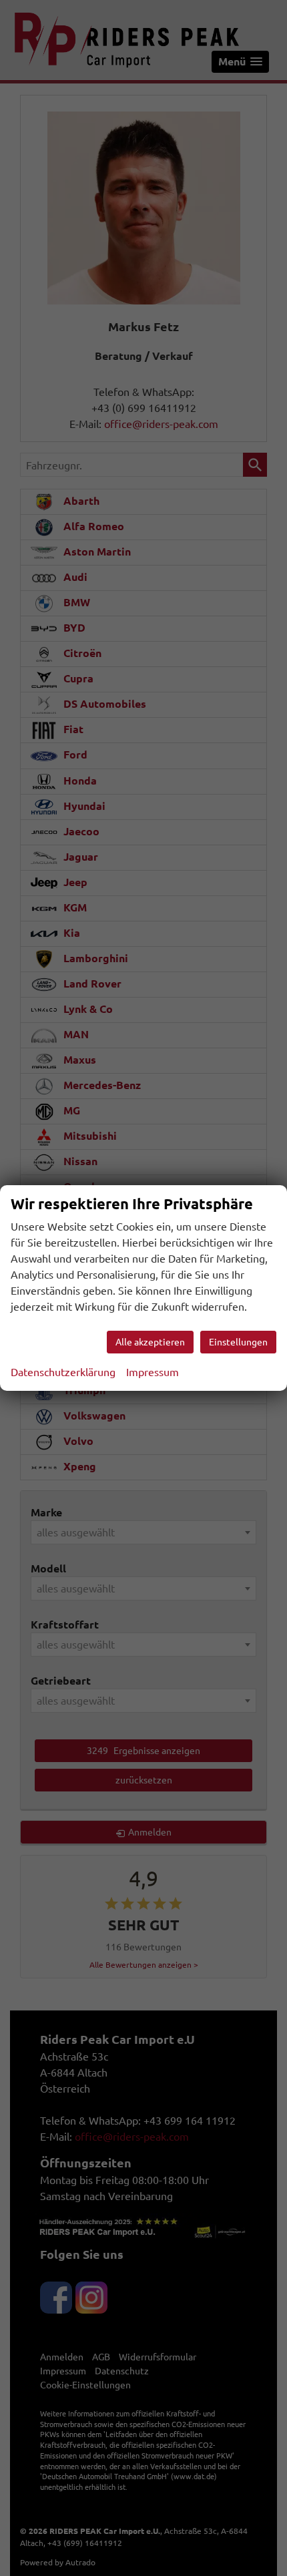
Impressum (153, 1372)
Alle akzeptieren (150, 1342)
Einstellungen (238, 1342)
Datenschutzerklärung (63, 1372)
